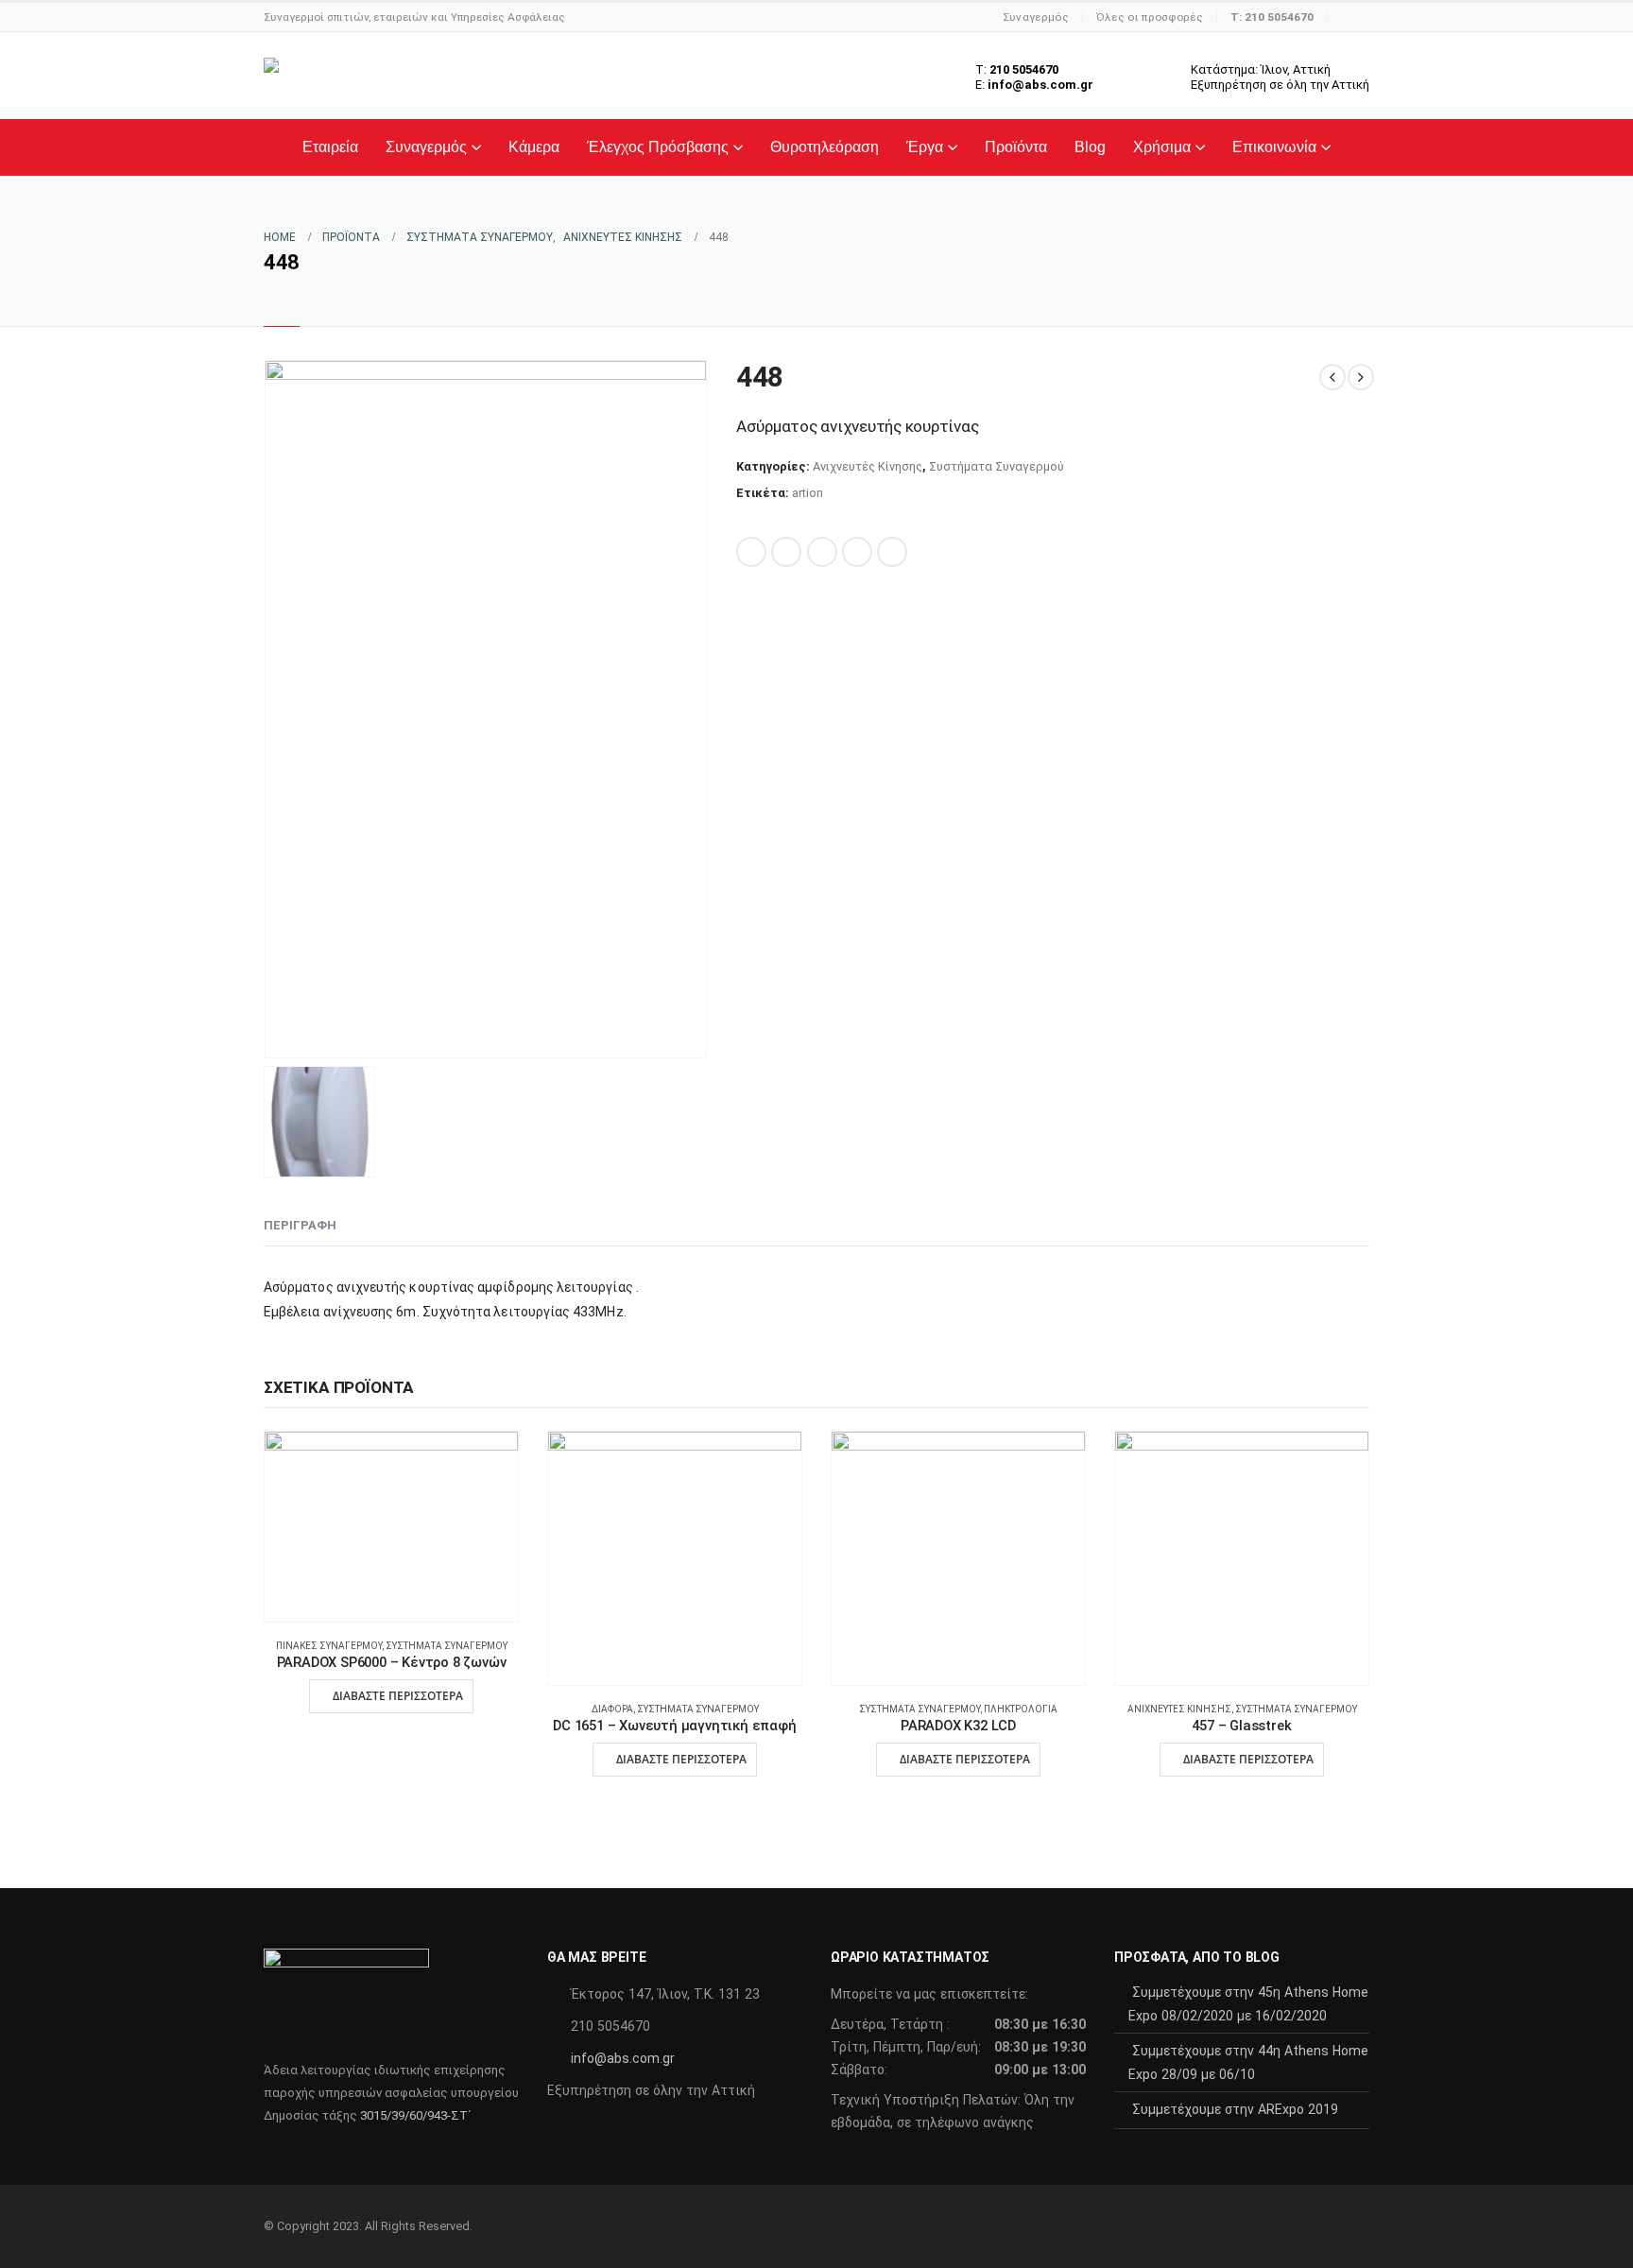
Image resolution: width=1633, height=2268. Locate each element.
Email (892, 552)
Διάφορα (612, 1709)
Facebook (751, 552)
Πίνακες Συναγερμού (329, 1646)
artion (808, 493)
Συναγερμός (1036, 17)
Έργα (925, 147)
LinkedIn (822, 552)
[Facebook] (1355, 17)
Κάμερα (534, 147)
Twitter (786, 552)
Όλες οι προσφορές (1150, 17)
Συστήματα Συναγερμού (997, 466)
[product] (391, 1527)
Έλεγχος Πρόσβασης (658, 147)
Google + (857, 552)
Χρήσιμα (1162, 147)
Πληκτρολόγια (1021, 1709)
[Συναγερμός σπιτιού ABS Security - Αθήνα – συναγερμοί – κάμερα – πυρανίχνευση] (386, 76)
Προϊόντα (1016, 147)
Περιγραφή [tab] (300, 1225)
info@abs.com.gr (623, 2058)
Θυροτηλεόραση (825, 147)
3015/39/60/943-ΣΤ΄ (415, 2115)
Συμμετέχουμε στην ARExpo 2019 (1235, 2109)
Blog (1090, 147)
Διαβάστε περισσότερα (398, 1696)
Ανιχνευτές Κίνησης (868, 466)
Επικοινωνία (1274, 147)
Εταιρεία (330, 147)
